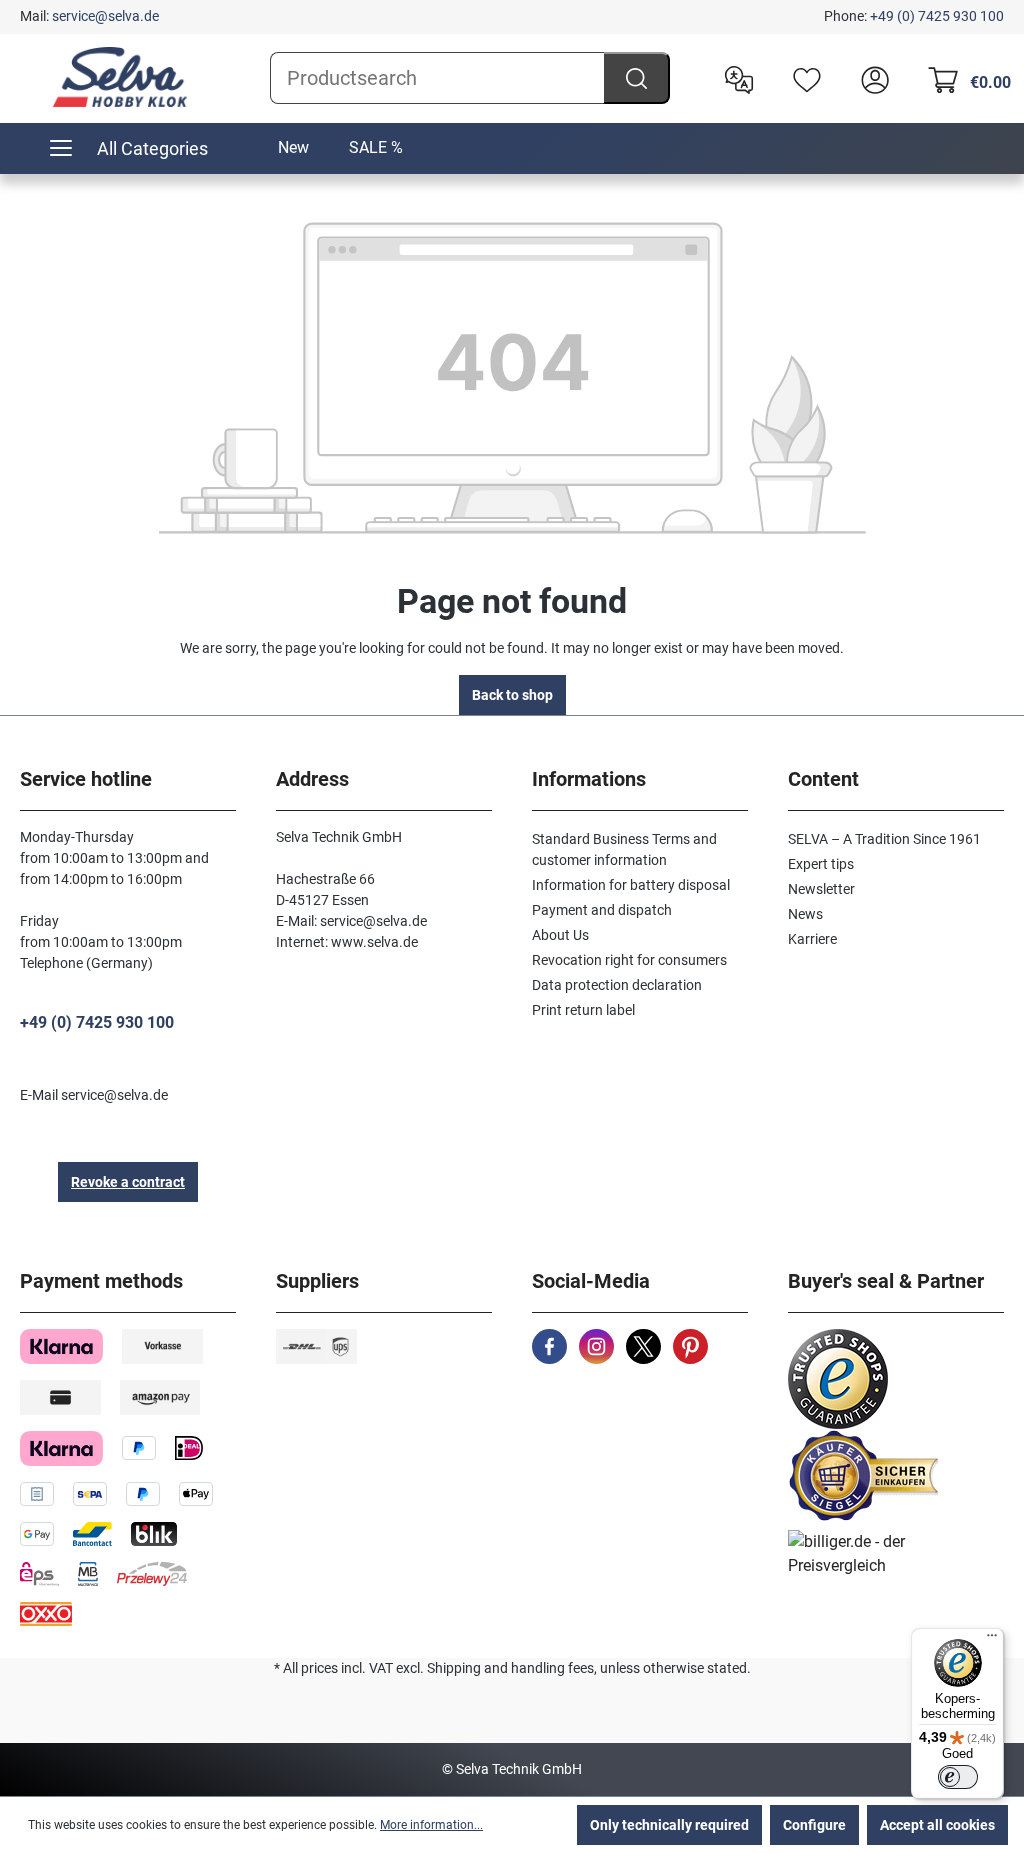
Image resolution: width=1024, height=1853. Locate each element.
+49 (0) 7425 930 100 (937, 16)
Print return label (583, 1010)
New (293, 147)
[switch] (958, 1777)
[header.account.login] (870, 78)
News (805, 914)
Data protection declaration (617, 985)
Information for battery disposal (631, 885)
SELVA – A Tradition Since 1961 (884, 839)
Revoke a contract (128, 1182)
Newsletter (821, 889)
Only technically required (669, 1825)
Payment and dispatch (602, 910)
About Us (560, 935)
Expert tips (821, 864)
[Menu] (992, 1640)
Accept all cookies (937, 1825)
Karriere (812, 939)
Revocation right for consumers (629, 960)
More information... (431, 1825)
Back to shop (512, 695)
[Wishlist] (802, 78)
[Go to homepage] (120, 77)
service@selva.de (105, 16)
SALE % (376, 147)
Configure (814, 1825)
